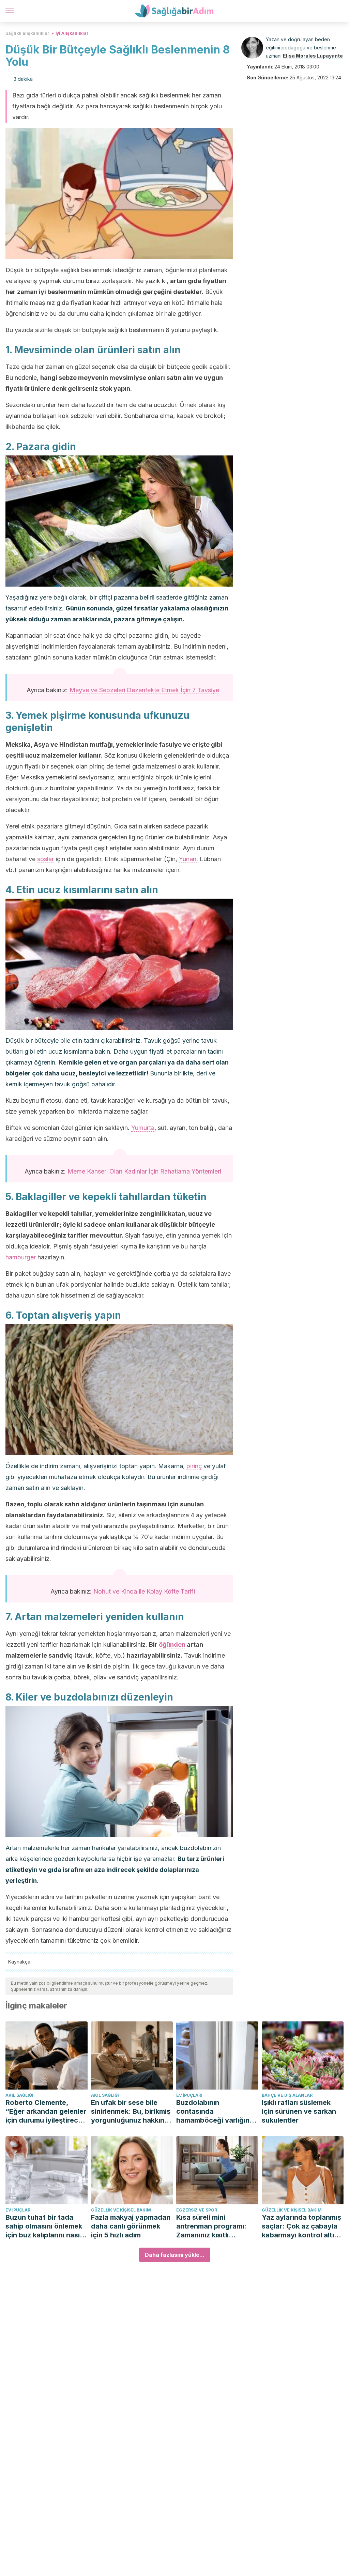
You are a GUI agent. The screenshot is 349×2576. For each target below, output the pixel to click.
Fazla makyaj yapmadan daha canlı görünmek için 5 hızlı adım (131, 2226)
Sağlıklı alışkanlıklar (27, 33)
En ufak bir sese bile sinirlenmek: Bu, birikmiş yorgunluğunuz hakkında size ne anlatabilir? (132, 2112)
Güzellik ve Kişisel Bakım (121, 2210)
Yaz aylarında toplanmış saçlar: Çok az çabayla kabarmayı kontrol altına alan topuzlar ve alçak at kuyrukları (302, 2226)
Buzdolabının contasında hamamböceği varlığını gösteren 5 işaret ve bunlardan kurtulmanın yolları (214, 2112)
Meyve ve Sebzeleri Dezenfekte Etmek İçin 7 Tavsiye (144, 690)
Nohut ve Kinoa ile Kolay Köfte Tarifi (144, 1591)
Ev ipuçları (189, 2095)
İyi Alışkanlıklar (72, 33)
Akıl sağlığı (19, 2095)
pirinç (194, 1466)
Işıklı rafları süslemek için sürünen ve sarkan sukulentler (299, 2111)
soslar (45, 859)
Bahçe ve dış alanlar (287, 2095)
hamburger (21, 1257)
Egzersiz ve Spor (197, 2210)
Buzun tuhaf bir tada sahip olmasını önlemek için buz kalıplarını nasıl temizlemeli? (44, 2226)
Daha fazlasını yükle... (175, 2255)
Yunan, (188, 859)
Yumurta (143, 1128)
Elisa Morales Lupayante (313, 56)
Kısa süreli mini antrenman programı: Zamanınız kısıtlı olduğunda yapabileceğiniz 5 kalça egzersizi (215, 2226)
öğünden (172, 1644)
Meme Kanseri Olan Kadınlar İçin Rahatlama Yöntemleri (144, 1171)
